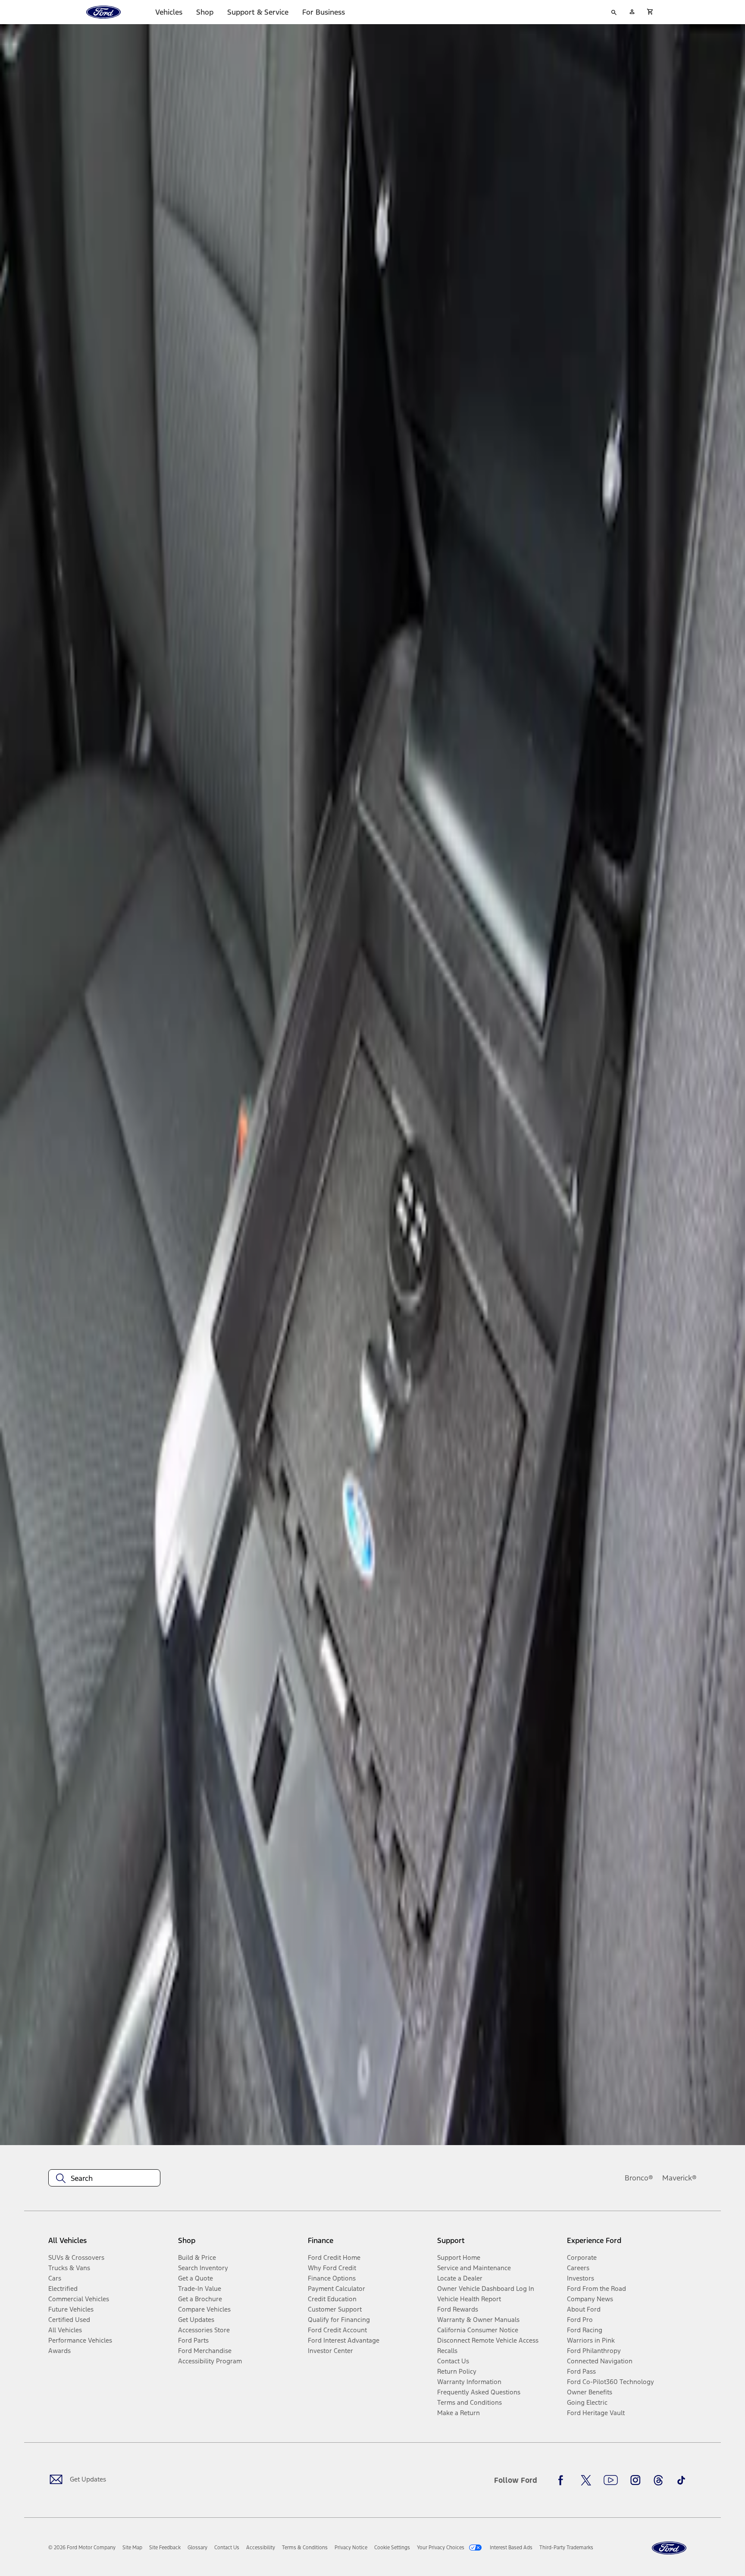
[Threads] (658, 2480)
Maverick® (679, 2178)
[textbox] (104, 2178)
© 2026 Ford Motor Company (82, 2548)
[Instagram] (635, 2480)
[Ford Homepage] (669, 2548)
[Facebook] (563, 2480)
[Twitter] (586, 2480)
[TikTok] (681, 2480)
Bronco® (639, 2178)
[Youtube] (611, 2480)
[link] (132, 2548)
